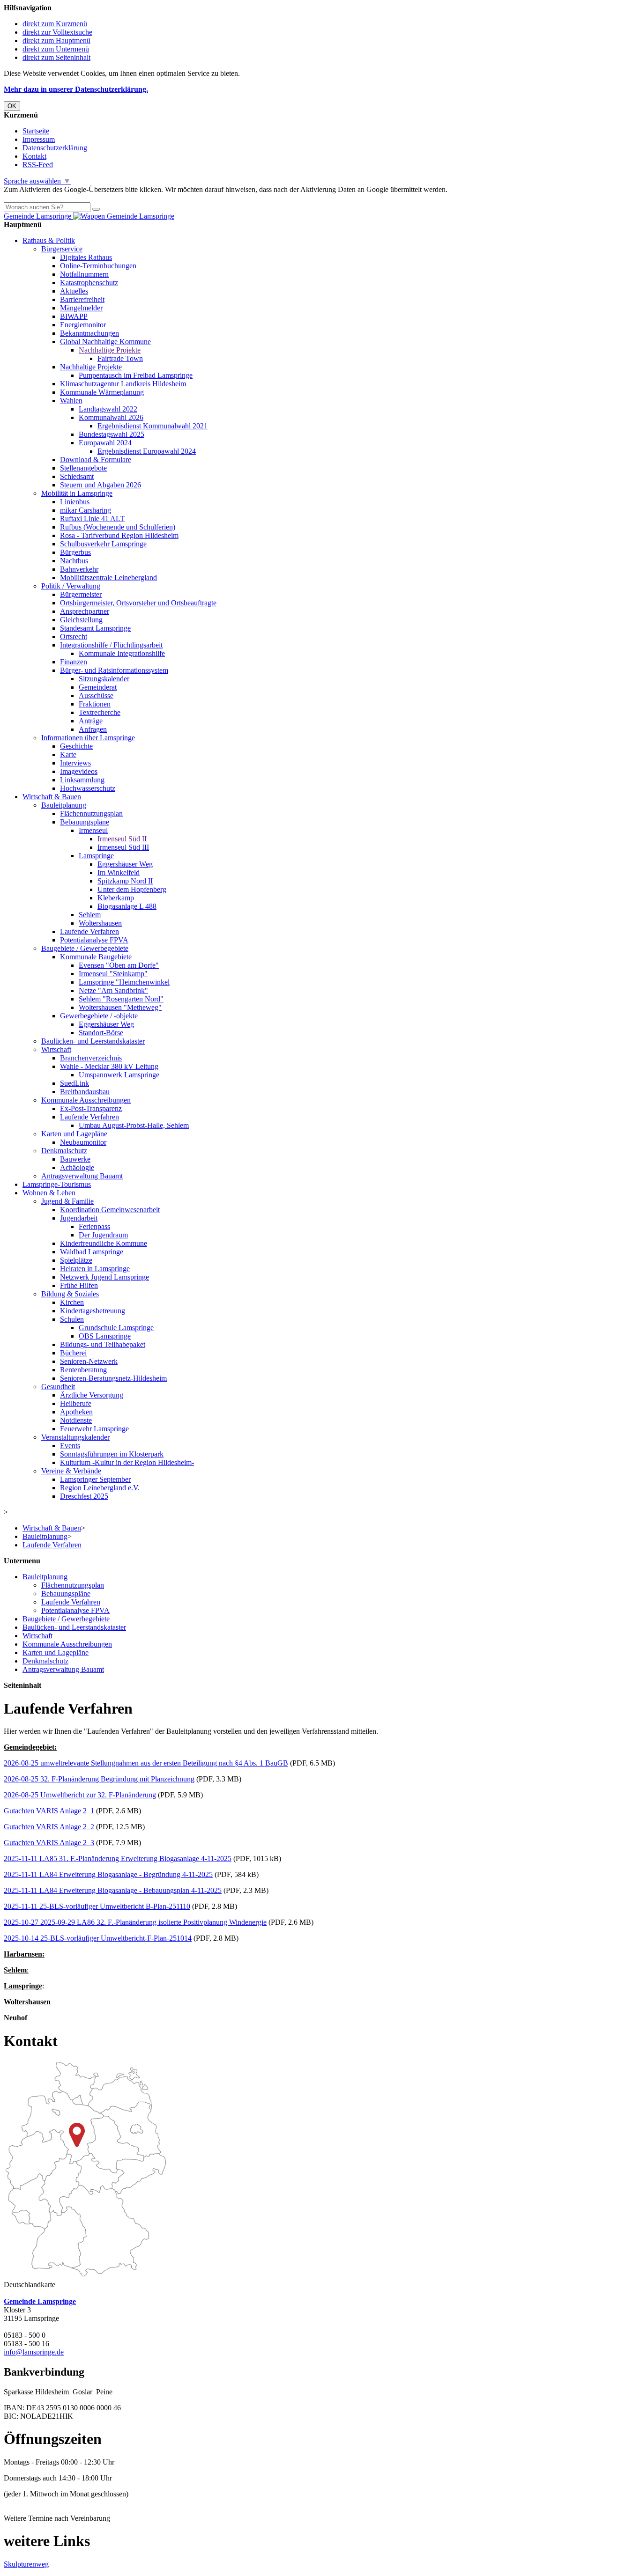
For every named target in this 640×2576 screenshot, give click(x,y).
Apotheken (76, 1412)
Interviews (75, 763)
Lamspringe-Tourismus (57, 1184)
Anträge (91, 721)
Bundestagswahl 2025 (112, 434)
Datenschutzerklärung (55, 148)
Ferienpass (94, 1226)
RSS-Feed (38, 165)
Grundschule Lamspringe (116, 1328)
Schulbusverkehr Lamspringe (103, 544)
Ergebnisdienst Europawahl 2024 (147, 451)
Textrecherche (100, 712)
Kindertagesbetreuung (93, 1311)
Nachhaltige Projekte (110, 350)
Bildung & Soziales (70, 1294)
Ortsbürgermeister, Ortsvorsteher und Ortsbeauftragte (138, 603)
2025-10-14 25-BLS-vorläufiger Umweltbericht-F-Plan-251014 (98, 1938)
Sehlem (90, 915)
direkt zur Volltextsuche (57, 32)
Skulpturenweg (26, 2564)
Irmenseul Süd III (123, 847)
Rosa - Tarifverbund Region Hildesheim (119, 535)
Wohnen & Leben (49, 1193)
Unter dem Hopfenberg (132, 889)
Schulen (72, 1319)
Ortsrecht (74, 637)
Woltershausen (100, 923)
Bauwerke (75, 1159)
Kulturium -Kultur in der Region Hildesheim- (127, 1462)
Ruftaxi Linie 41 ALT (92, 519)
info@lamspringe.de (34, 2352)
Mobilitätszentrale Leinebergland (108, 578)
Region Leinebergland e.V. (100, 1488)
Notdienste (76, 1420)
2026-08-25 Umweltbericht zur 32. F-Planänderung (80, 1795)
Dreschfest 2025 (84, 1496)
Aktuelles (74, 291)
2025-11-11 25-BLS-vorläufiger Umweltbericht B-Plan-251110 (97, 1906)
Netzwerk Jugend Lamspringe (104, 1277)
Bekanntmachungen (89, 333)
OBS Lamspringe (105, 1336)
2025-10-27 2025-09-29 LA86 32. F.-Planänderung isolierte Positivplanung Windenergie (135, 1922)
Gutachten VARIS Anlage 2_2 (49, 1827)
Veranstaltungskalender (75, 1437)
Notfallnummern (84, 274)
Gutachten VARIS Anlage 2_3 (49, 1843)
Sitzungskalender (104, 679)
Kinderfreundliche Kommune (104, 1243)
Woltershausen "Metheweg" (120, 1007)
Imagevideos (79, 771)
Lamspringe (96, 856)
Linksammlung (82, 780)
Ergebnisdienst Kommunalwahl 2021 (153, 426)
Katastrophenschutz (89, 283)
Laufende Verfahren (89, 931)
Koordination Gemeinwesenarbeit (110, 1210)
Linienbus (75, 502)
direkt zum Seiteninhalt (56, 57)
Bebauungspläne (85, 822)
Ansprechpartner (85, 611)
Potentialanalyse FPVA (94, 940)
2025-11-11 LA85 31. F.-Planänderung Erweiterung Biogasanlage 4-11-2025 (118, 1858)
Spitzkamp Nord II (125, 881)
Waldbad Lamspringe (92, 1252)
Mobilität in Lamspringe (77, 493)
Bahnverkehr (79, 569)
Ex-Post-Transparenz (91, 1108)
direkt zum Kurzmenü (55, 24)
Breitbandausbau (85, 1092)
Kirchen (72, 1302)
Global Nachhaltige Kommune (105, 342)
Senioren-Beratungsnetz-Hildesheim (113, 1378)
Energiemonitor (83, 325)
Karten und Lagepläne (74, 1134)
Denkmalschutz (64, 1151)
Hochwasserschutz (88, 788)
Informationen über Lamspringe (88, 738)
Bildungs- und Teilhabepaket (103, 1344)
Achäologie (77, 1167)
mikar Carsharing (86, 510)
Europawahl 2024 (105, 443)
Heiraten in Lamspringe (95, 1269)
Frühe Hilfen (79, 1285)
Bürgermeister (81, 594)
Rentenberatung (83, 1370)
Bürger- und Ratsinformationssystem (114, 670)
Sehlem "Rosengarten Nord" (121, 999)
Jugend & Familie (67, 1201)
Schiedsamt (77, 476)
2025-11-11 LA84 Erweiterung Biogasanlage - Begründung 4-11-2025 (108, 1874)
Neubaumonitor (83, 1142)
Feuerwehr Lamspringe (94, 1429)
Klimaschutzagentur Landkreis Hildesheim (123, 384)
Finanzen (74, 662)
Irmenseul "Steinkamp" (113, 974)
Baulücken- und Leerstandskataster (93, 1041)
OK (12, 106)
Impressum (39, 139)
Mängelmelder (81, 308)
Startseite (36, 131)
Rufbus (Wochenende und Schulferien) (118, 527)
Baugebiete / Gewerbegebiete (85, 948)
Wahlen (71, 401)
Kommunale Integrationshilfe (122, 653)
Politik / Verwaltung (71, 586)
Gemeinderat (98, 687)
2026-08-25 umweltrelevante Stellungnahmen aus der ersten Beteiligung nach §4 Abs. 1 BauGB (146, 1763)
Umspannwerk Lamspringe (119, 1075)
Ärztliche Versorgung (92, 1395)
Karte (68, 754)
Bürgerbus (75, 552)
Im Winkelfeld (119, 872)
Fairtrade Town (120, 358)
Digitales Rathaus (86, 257)
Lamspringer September (95, 1479)
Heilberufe (76, 1403)
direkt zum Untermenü (56, 49)
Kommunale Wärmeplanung (102, 392)
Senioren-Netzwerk (89, 1361)
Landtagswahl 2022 (108, 409)
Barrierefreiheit (82, 299)
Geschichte (76, 746)
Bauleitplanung (64, 805)
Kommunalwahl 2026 (111, 417)
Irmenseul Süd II (122, 839)
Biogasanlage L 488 (127, 906)
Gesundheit (58, 1387)
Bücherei (73, 1353)
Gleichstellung (81, 620)
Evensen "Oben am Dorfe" (119, 965)
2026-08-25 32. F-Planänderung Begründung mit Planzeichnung (99, 1779)
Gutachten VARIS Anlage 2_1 (49, 1811)
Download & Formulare (96, 460)
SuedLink (74, 1083)
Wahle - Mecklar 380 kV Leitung (109, 1066)
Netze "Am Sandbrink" (113, 990)
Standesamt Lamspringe (95, 628)
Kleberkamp (116, 898)
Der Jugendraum (103, 1235)
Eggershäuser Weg (125, 864)
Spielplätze (76, 1260)
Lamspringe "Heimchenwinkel (124, 982)
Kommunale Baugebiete (96, 957)
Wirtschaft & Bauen (52, 797)
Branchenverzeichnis (91, 1058)
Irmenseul (93, 830)
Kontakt (34, 156)
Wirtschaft (56, 1049)
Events (70, 1446)
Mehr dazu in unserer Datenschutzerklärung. (76, 89)
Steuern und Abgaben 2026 (100, 485)
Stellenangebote (83, 468)
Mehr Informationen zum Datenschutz (60, 198)
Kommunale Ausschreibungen (86, 1100)
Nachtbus (74, 561)
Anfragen (93, 729)
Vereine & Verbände (71, 1471)
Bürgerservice (62, 249)
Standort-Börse (101, 1033)
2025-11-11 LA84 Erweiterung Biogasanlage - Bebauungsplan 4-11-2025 (113, 1890)
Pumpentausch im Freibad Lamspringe (136, 375)
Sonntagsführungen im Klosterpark (112, 1454)
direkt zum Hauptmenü (56, 40)
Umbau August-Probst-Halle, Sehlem (134, 1125)
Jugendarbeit (79, 1218)
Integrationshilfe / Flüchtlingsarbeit (111, 645)
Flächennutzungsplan (91, 813)
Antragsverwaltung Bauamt (82, 1176)
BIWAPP (74, 316)
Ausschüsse (96, 696)
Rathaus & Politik (49, 240)
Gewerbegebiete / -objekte (99, 1016)
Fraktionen (95, 704)
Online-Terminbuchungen (98, 266)
